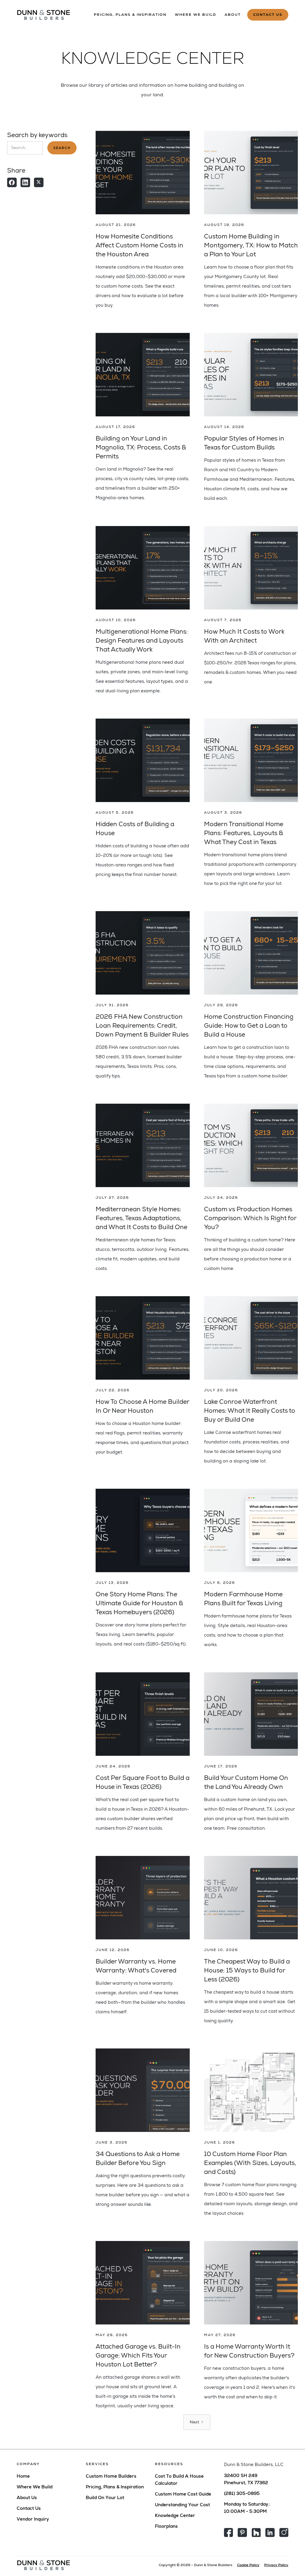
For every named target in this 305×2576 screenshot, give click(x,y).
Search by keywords (37, 135)
